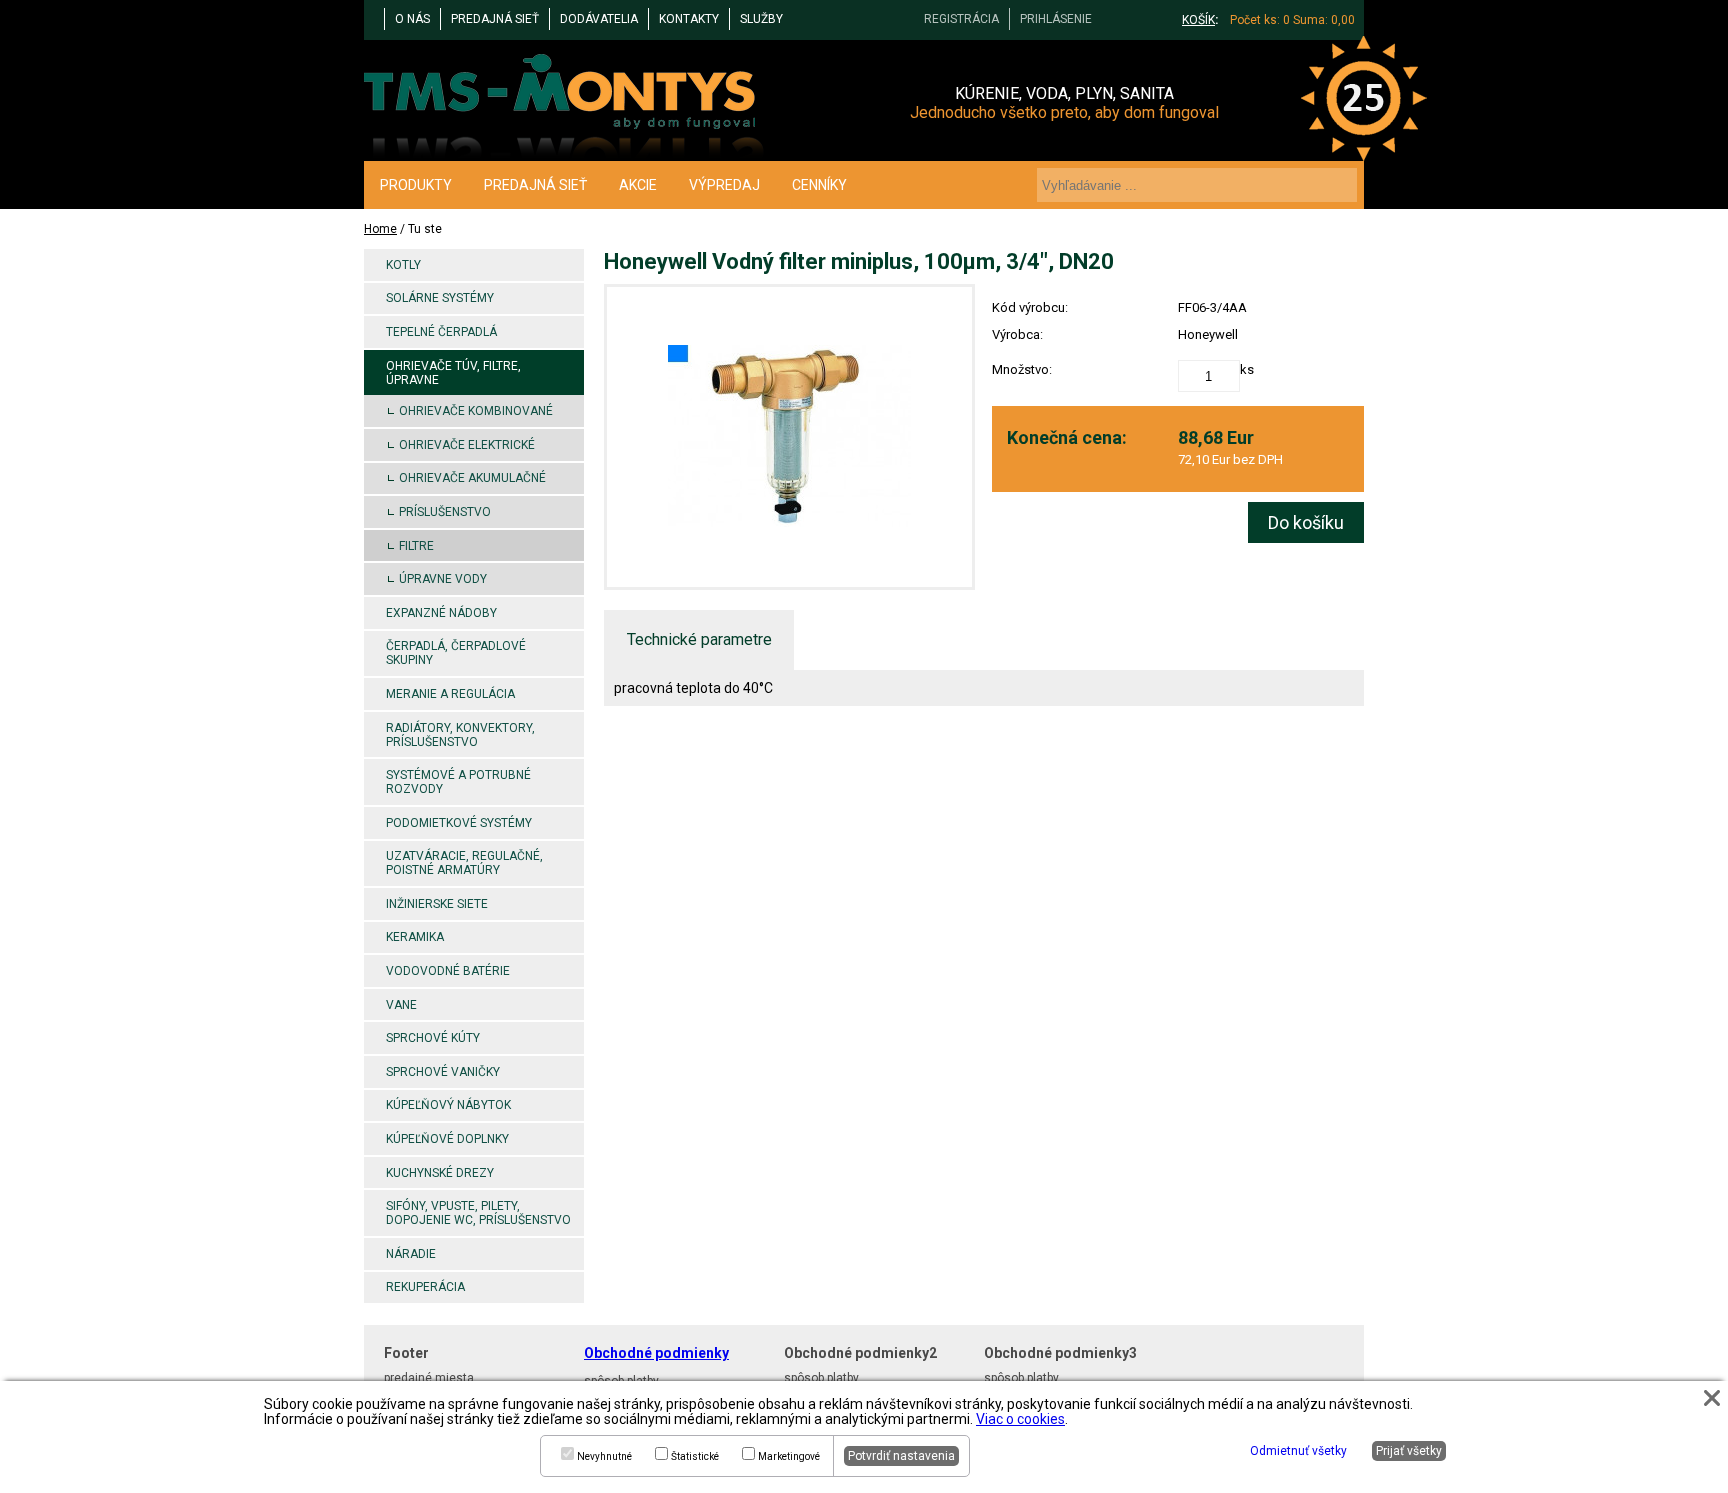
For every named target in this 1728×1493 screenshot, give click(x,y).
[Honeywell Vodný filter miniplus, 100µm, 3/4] (789, 437)
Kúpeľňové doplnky (447, 1139)
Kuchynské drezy (440, 1173)
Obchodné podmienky (656, 1353)
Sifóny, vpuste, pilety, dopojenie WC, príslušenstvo (478, 1213)
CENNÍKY (819, 185)
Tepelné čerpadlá (441, 332)
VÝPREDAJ (724, 185)
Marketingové (789, 1456)
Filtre (416, 546)
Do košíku (1306, 522)
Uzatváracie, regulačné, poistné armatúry (464, 863)
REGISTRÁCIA (961, 19)
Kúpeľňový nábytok (448, 1105)
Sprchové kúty (433, 1038)
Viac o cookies (1020, 1419)
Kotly (403, 265)
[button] (1712, 1398)
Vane (401, 1005)
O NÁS (412, 19)
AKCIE (638, 185)
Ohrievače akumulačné (472, 478)
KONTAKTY (689, 19)
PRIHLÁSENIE (1056, 19)
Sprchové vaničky (443, 1072)
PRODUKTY (416, 185)
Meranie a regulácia (450, 694)
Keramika (415, 937)
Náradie (411, 1254)
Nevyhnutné (604, 1456)
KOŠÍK (1198, 20)
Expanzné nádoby (441, 613)
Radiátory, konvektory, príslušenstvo (460, 735)
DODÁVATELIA (599, 19)
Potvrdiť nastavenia (901, 1456)
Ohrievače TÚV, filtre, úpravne (453, 373)
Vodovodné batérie (448, 971)
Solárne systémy (440, 298)
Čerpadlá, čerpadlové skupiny (456, 653)
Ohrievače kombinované (476, 411)
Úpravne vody (443, 579)
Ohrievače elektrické (467, 445)
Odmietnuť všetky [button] (1298, 1451)
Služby (761, 19)
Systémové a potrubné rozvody (458, 782)
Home (380, 229)
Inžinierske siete (437, 904)
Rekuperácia (425, 1287)
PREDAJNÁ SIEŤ (495, 19)
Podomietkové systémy (459, 823)
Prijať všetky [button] (1409, 1451)
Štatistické (695, 1456)
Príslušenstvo (445, 512)
